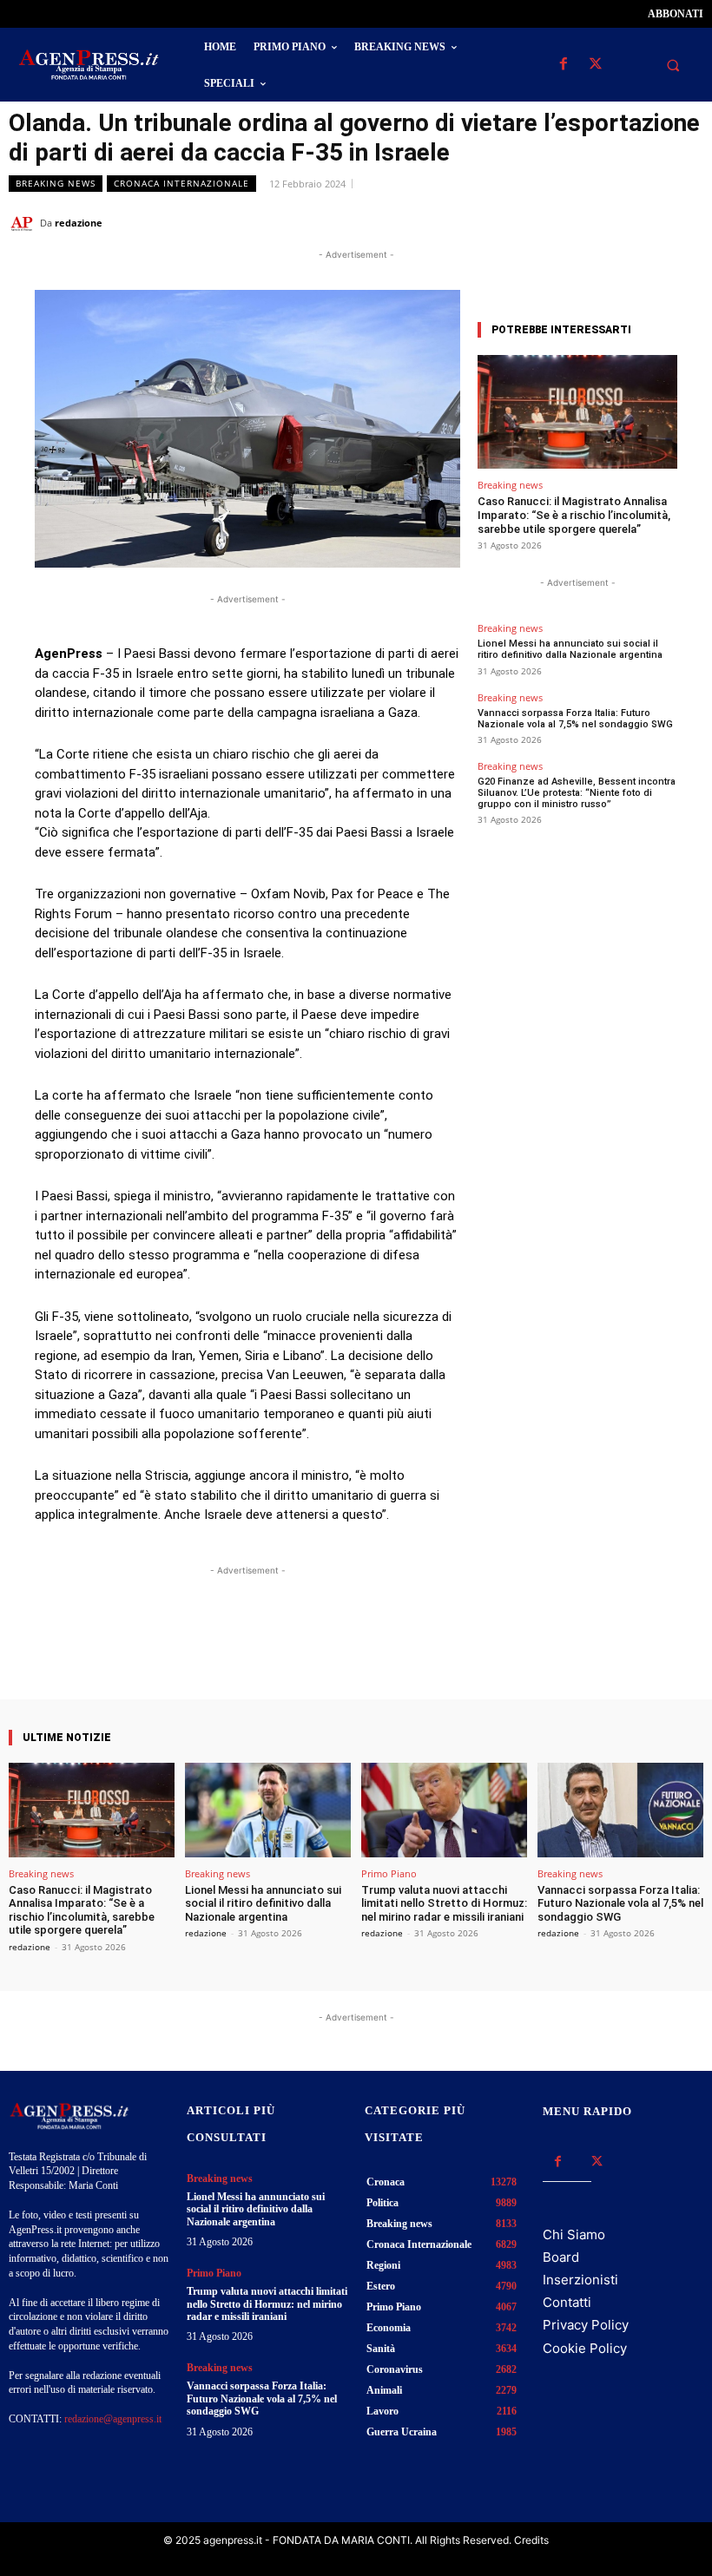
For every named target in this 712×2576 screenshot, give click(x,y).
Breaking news (56, 183)
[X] (595, 65)
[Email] (646, 222)
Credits (531, 2540)
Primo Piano (389, 1873)
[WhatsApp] (606, 222)
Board (561, 2257)
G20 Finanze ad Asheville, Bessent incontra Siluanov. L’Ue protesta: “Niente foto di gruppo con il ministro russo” (577, 793)
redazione (79, 223)
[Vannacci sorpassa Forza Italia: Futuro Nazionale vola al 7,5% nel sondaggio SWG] (620, 1810)
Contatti (567, 2302)
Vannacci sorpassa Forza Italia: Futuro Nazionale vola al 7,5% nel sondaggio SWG (575, 719)
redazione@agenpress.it (113, 2419)
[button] (673, 65)
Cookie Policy (585, 2348)
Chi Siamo (574, 2234)
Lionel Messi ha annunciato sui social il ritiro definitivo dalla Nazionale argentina (570, 649)
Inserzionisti (580, 2280)
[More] (403, 1650)
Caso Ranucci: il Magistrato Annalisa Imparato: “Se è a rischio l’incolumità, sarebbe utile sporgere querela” (574, 515)
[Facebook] (563, 65)
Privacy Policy (586, 2325)
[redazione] (24, 223)
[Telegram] (686, 222)
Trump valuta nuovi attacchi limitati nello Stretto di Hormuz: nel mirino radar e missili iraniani (444, 1903)
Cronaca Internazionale (181, 183)
